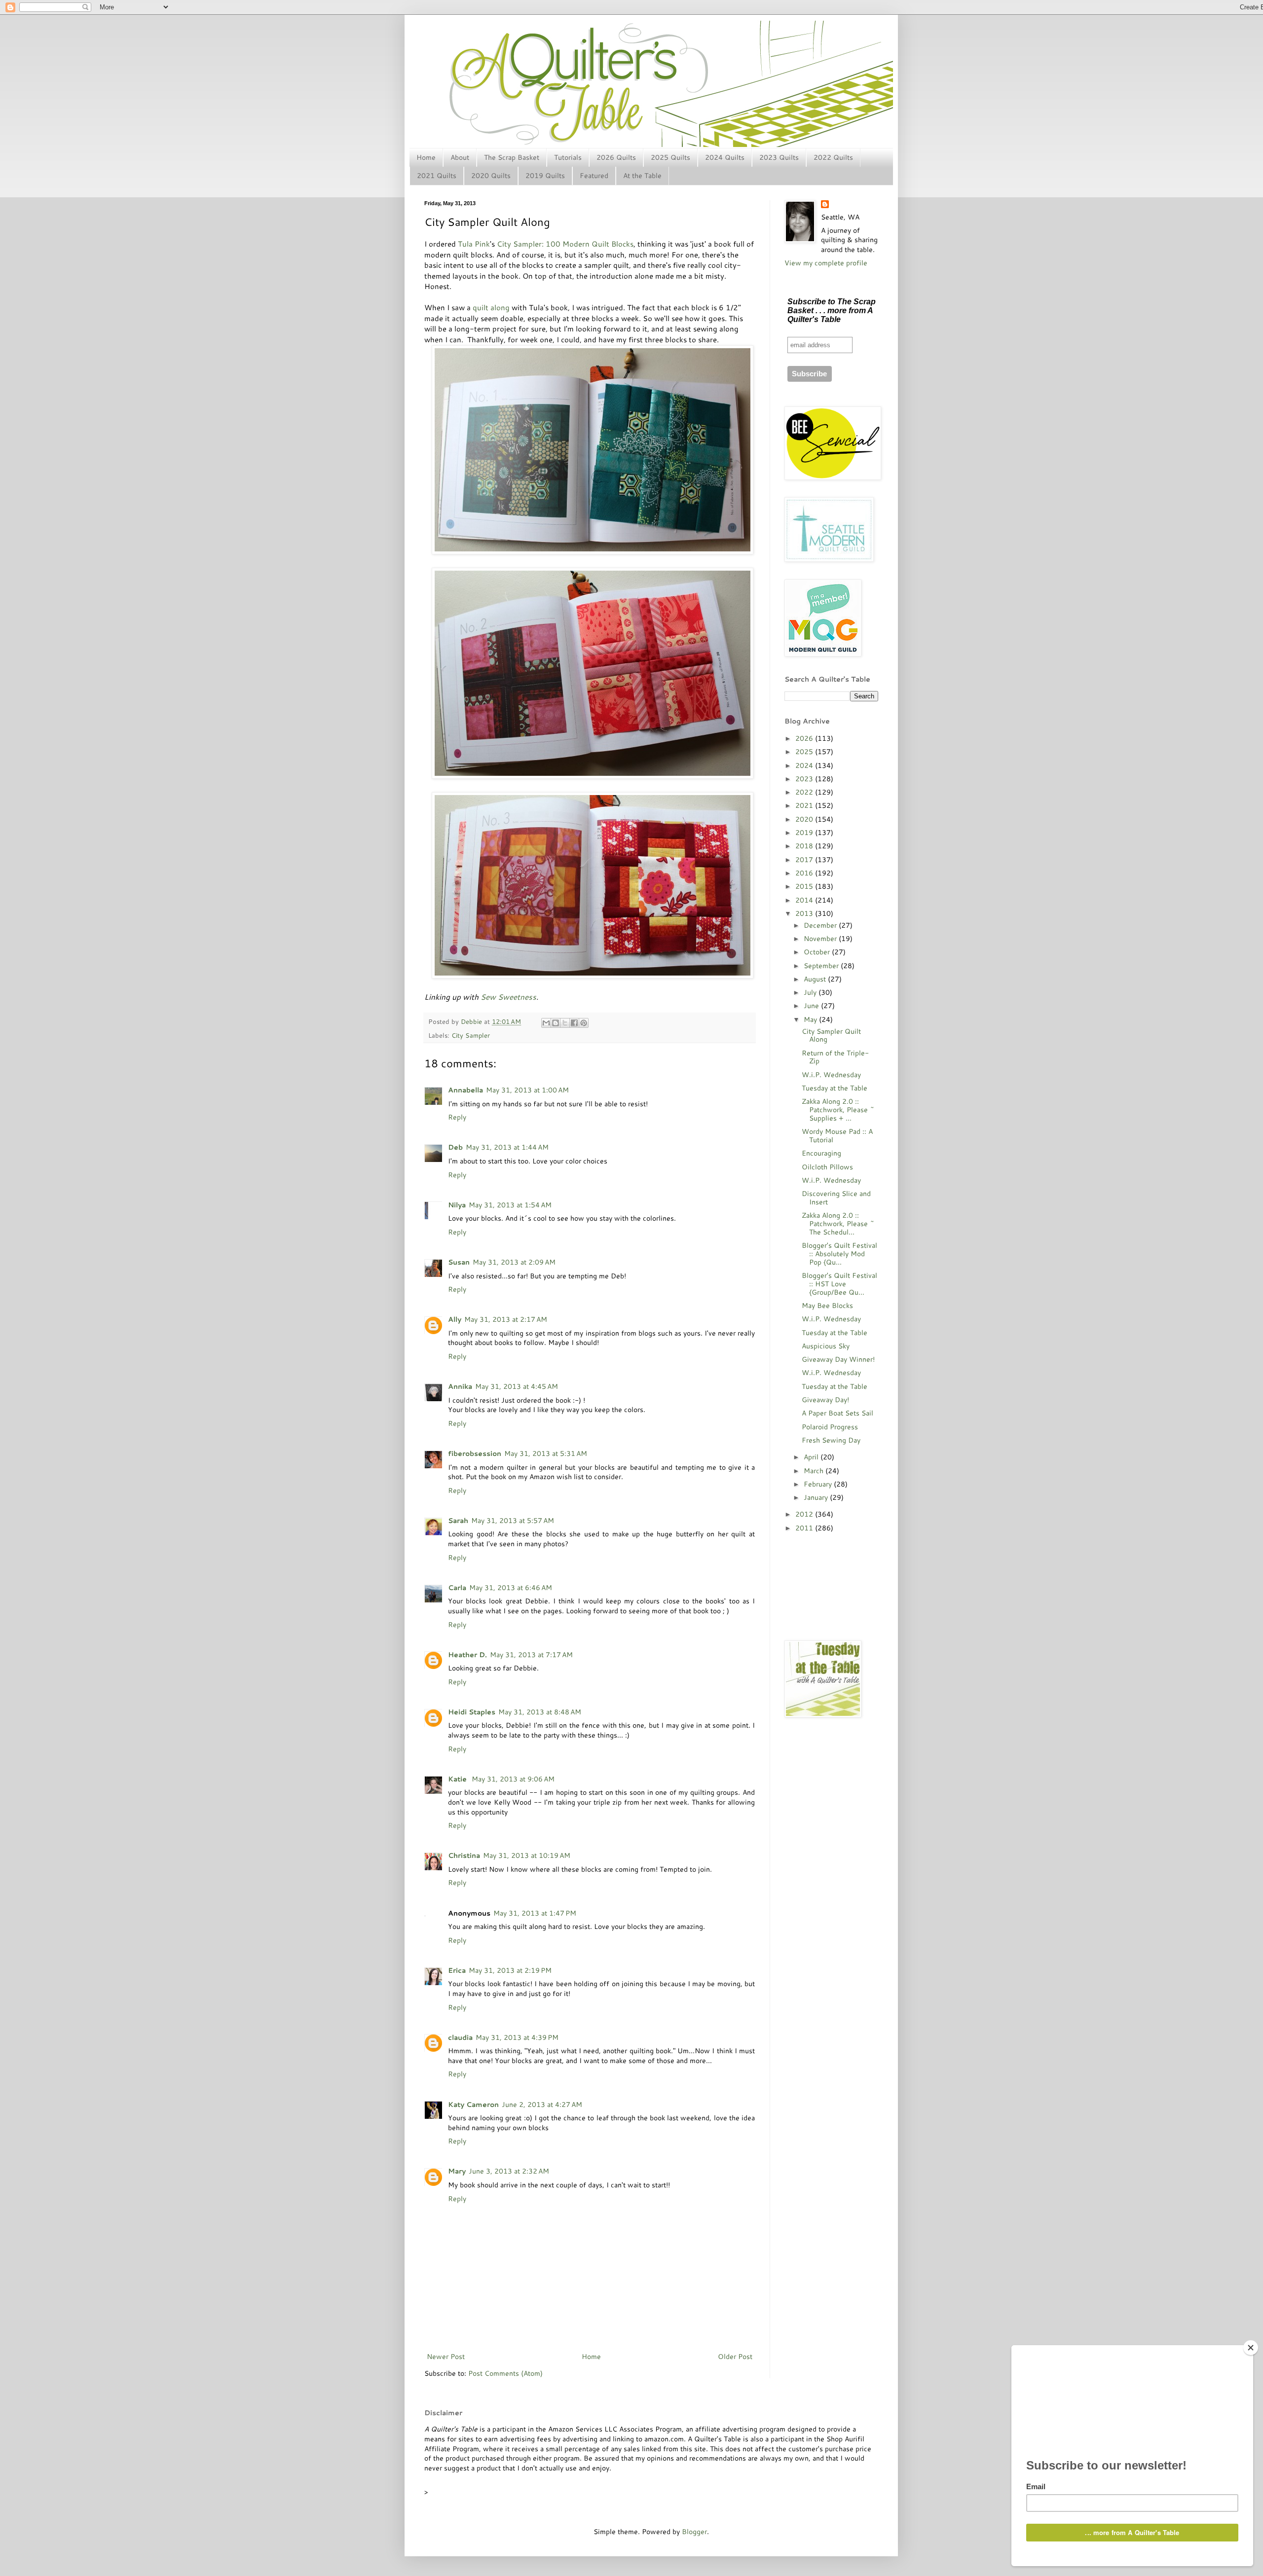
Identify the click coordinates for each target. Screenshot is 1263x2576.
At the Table (642, 176)
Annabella (465, 1090)
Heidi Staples (472, 1712)
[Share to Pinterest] (584, 1023)
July (811, 992)
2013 (805, 913)
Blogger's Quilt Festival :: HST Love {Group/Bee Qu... (839, 1284)
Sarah (458, 1521)
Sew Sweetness (508, 997)
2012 (805, 1514)
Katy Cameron (473, 2104)
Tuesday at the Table (835, 1088)
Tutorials (568, 157)
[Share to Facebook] (574, 1023)
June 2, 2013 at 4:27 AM (542, 2104)
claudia (460, 2037)
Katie (458, 1779)
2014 (805, 900)
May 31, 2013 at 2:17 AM (506, 1319)
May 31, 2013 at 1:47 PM (535, 1913)
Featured (594, 176)
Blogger (694, 2532)
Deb (455, 1147)
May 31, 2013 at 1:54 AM (510, 1205)
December (821, 925)
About (460, 157)
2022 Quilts (833, 157)
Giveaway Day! (825, 1400)
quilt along (491, 307)
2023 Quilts (779, 157)
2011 (805, 1528)
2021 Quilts (437, 176)
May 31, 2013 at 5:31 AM (546, 1453)
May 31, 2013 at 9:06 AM (513, 1779)
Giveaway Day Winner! (838, 1359)
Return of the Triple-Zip (835, 1057)
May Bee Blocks (827, 1306)
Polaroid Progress (830, 1427)
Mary (457, 2171)
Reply (457, 1117)
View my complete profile (826, 263)
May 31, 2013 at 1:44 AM (507, 1147)
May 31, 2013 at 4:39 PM (517, 2037)
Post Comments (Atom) (505, 2373)
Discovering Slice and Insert (836, 1198)
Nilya (457, 1205)
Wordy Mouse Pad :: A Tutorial (837, 1136)
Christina (464, 1855)
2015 (805, 886)
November (821, 939)
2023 (805, 779)
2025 (805, 752)
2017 (805, 860)
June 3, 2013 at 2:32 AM (509, 2171)
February (819, 1484)
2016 (805, 873)
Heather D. (467, 1655)
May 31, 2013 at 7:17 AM (531, 1655)
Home (426, 157)
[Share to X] (565, 1023)
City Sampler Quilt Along (831, 1035)
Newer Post (446, 2357)
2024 (805, 765)
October (818, 952)
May (811, 1019)
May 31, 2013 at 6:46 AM (511, 1588)
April (812, 1457)
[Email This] (546, 1023)
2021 (805, 805)
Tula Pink (474, 244)
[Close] (1251, 2348)
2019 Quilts (545, 176)
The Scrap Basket (512, 157)
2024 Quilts (725, 157)
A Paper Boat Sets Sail (837, 1413)
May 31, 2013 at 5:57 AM (513, 1521)
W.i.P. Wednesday (831, 1075)
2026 (805, 738)
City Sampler (471, 1035)
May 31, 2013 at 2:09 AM (514, 1262)
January (817, 1497)
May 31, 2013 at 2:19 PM (510, 1970)
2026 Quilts (616, 157)
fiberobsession (475, 1453)
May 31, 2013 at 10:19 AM (527, 1855)
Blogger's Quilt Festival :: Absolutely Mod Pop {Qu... (839, 1254)
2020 (805, 819)
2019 (805, 833)
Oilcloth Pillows (827, 1167)
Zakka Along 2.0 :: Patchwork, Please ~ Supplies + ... (838, 1110)
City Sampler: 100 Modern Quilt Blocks (565, 244)
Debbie (472, 1021)
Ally (455, 1319)
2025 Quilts (670, 157)
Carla (457, 1588)
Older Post (735, 2357)
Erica (457, 1970)
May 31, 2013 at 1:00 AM (527, 1090)
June (812, 1006)
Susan (459, 1262)
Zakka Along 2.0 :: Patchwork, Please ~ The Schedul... (838, 1224)
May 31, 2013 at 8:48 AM (540, 1712)
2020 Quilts (491, 176)
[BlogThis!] (556, 1023)
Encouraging (821, 1153)
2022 (805, 792)
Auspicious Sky (826, 1346)
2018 (805, 846)
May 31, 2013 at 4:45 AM (517, 1386)
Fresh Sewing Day (831, 1440)
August (816, 979)
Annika (460, 1386)
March (815, 1471)
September (822, 966)
